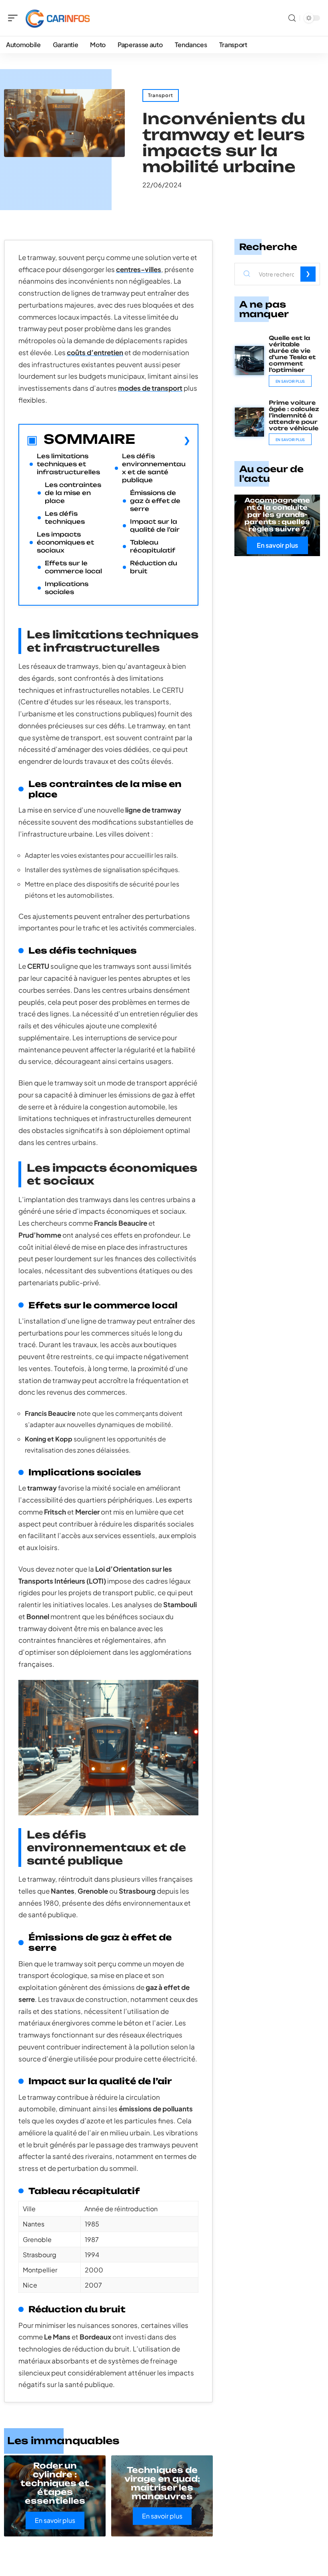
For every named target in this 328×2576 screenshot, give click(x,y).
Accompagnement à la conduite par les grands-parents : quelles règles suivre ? (277, 515)
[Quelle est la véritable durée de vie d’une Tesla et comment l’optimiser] (249, 361)
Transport (161, 95)
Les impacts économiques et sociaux (65, 542)
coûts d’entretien (95, 352)
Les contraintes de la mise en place (73, 493)
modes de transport (150, 388)
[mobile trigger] (15, 18)
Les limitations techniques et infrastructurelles (68, 464)
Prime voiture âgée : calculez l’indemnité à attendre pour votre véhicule (294, 415)
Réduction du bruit (154, 567)
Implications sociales (67, 588)
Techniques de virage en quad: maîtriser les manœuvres (162, 2483)
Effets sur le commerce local (73, 567)
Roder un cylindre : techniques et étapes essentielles (55, 2483)
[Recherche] (292, 18)
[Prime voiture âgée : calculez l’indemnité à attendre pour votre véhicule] (249, 422)
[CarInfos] (58, 18)
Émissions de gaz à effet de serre (155, 501)
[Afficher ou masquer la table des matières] (163, 440)
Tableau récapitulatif (153, 546)
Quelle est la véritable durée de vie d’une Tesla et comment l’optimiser (292, 354)
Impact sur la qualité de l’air (155, 526)
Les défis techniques (65, 518)
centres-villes (139, 269)
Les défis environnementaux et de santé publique (154, 468)
